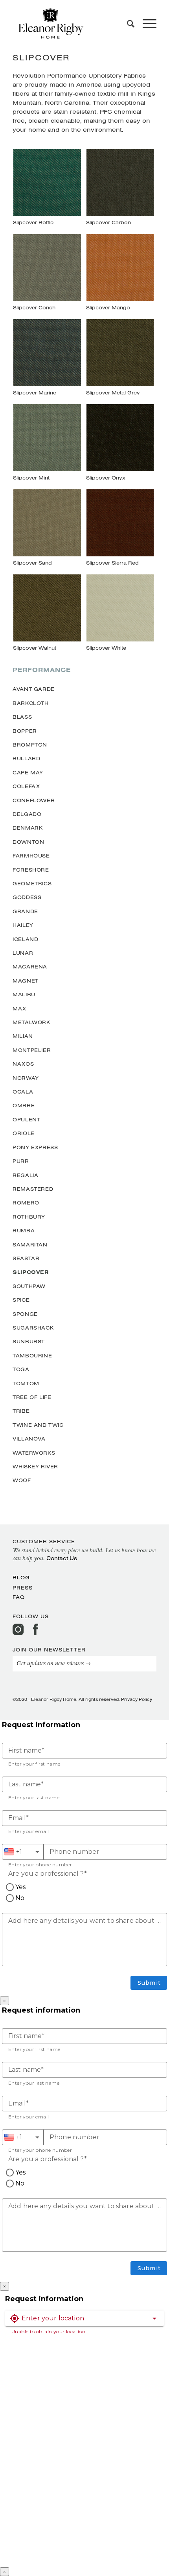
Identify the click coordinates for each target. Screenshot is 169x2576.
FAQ (19, 1597)
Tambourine (32, 1355)
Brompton (30, 745)
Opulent (26, 1119)
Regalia (25, 1175)
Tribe (21, 1411)
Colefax (26, 786)
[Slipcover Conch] (47, 274)
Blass (22, 717)
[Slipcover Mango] (120, 274)
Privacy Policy (137, 1699)
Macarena (30, 966)
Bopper (25, 731)
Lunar (23, 953)
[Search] (127, 24)
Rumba (24, 1230)
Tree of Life (32, 1397)
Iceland (25, 939)
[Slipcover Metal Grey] (120, 359)
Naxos (23, 1064)
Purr (21, 1161)
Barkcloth (30, 703)
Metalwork (31, 1022)
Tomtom (26, 1383)
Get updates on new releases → (54, 1664)
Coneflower (34, 800)
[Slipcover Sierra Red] (120, 529)
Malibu (24, 994)
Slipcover (30, 1272)
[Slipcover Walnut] (47, 614)
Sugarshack (33, 1328)
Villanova (29, 1439)
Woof (22, 1480)
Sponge (25, 1314)
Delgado (27, 814)
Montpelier (32, 1050)
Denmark (28, 828)
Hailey (23, 925)
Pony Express (35, 1147)
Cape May (28, 772)
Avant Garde (34, 689)
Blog (21, 1577)
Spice (21, 1300)
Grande (25, 911)
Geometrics (32, 883)
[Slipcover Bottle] (47, 189)
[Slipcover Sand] (47, 529)
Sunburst (29, 1341)
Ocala (23, 1092)
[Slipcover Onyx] (120, 444)
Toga (21, 1369)
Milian (23, 1036)
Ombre (24, 1105)
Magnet (26, 981)
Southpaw (29, 1286)
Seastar (26, 1258)
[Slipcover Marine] (47, 359)
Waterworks (34, 1453)
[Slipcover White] (120, 614)
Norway (26, 1078)
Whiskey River (35, 1466)
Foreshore (31, 870)
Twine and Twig (38, 1425)
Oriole (24, 1133)
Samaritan (30, 1244)
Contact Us (62, 1558)
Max (19, 1008)
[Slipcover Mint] (47, 444)
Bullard (26, 758)
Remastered (33, 1189)
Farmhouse (31, 856)
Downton (28, 842)
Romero (26, 1203)
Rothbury (29, 1217)
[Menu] (146, 24)
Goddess (27, 897)
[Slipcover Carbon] (120, 189)
